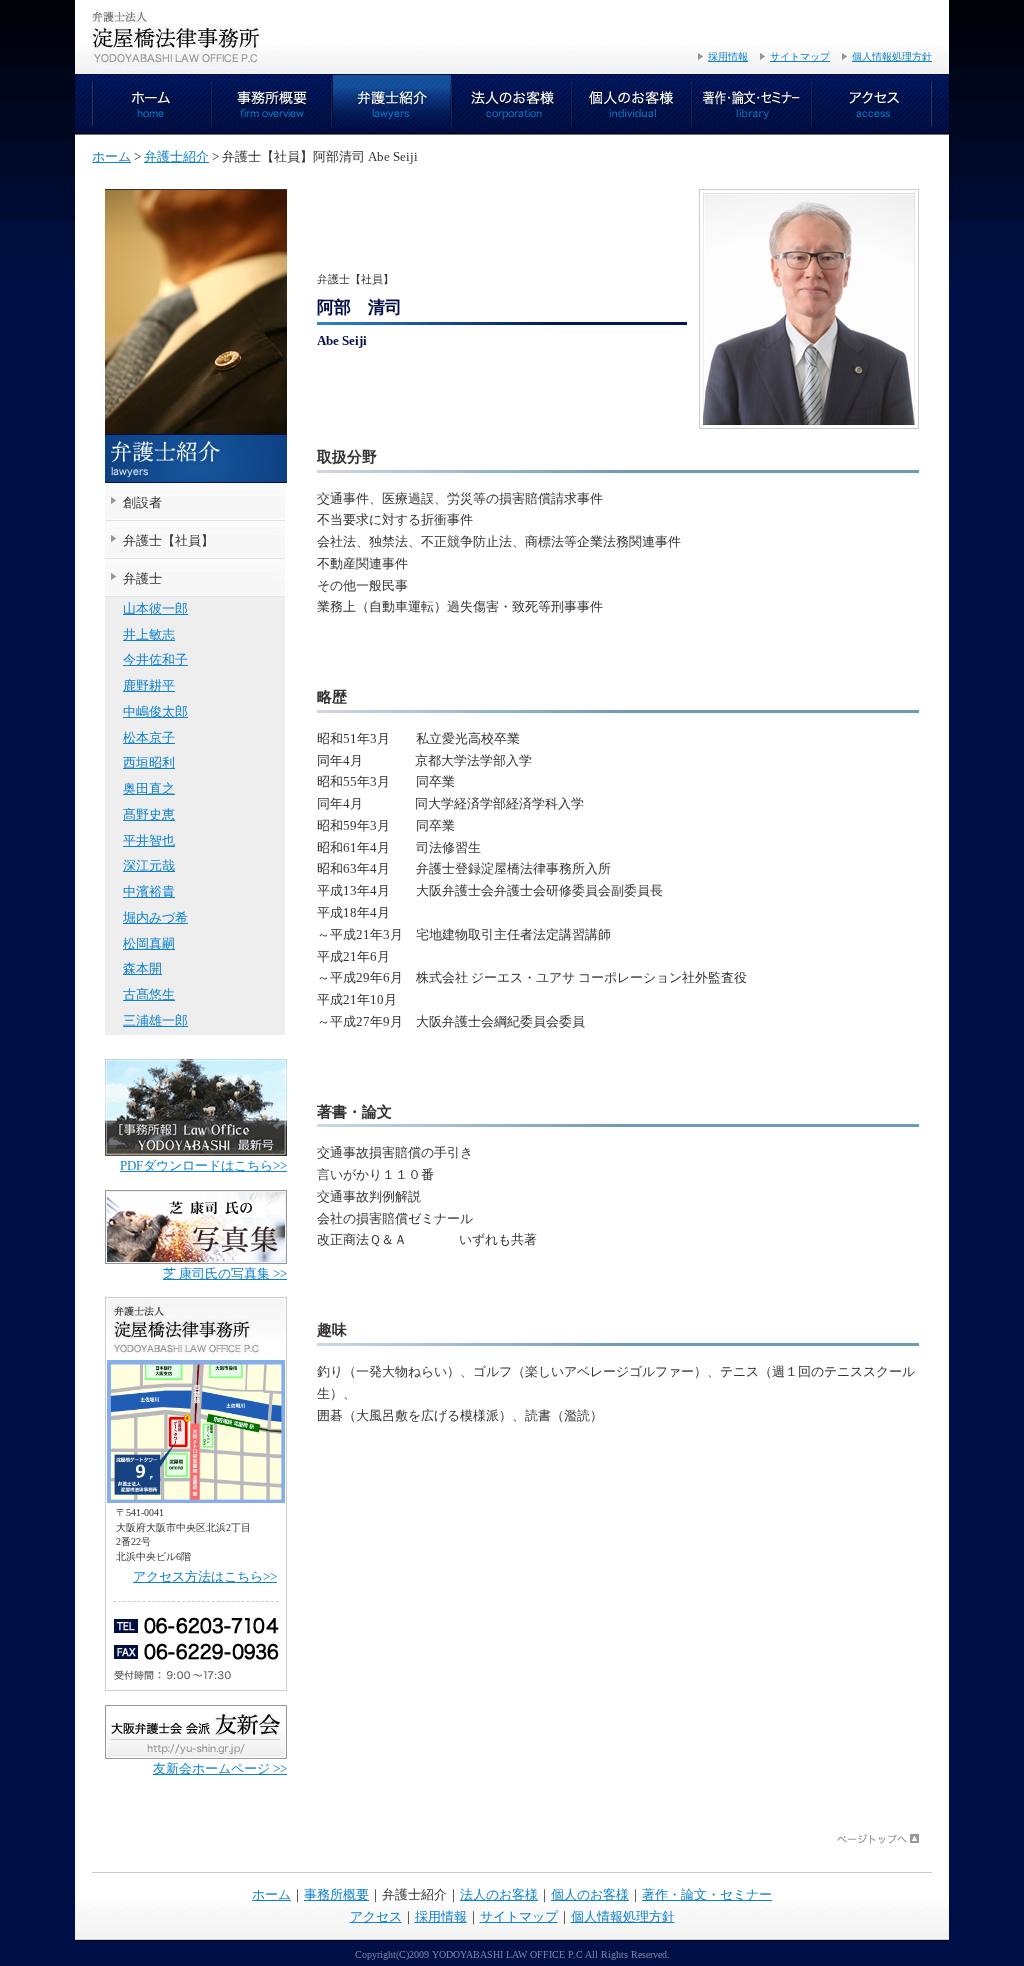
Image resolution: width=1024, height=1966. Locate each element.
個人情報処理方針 (892, 56)
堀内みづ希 (155, 918)
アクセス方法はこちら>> (205, 1577)
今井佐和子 (155, 660)
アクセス (872, 104)
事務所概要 (272, 104)
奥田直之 (149, 789)
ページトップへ (878, 1839)
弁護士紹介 (392, 104)
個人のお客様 (632, 104)
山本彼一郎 (155, 609)
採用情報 (728, 56)
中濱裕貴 (149, 892)
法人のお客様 (512, 104)
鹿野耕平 (149, 686)
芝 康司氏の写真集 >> (225, 1274)
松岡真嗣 (149, 944)
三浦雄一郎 (155, 1021)
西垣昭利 (149, 763)
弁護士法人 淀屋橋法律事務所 (177, 37)
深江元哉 (149, 866)
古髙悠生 (149, 995)
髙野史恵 (149, 815)
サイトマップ (800, 56)
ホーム (152, 104)
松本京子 (149, 738)
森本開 (142, 969)
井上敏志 (149, 635)
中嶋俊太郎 (155, 712)
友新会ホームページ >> (220, 1769)
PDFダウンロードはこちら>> (203, 1166)
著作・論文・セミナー (752, 104)
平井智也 (149, 841)
